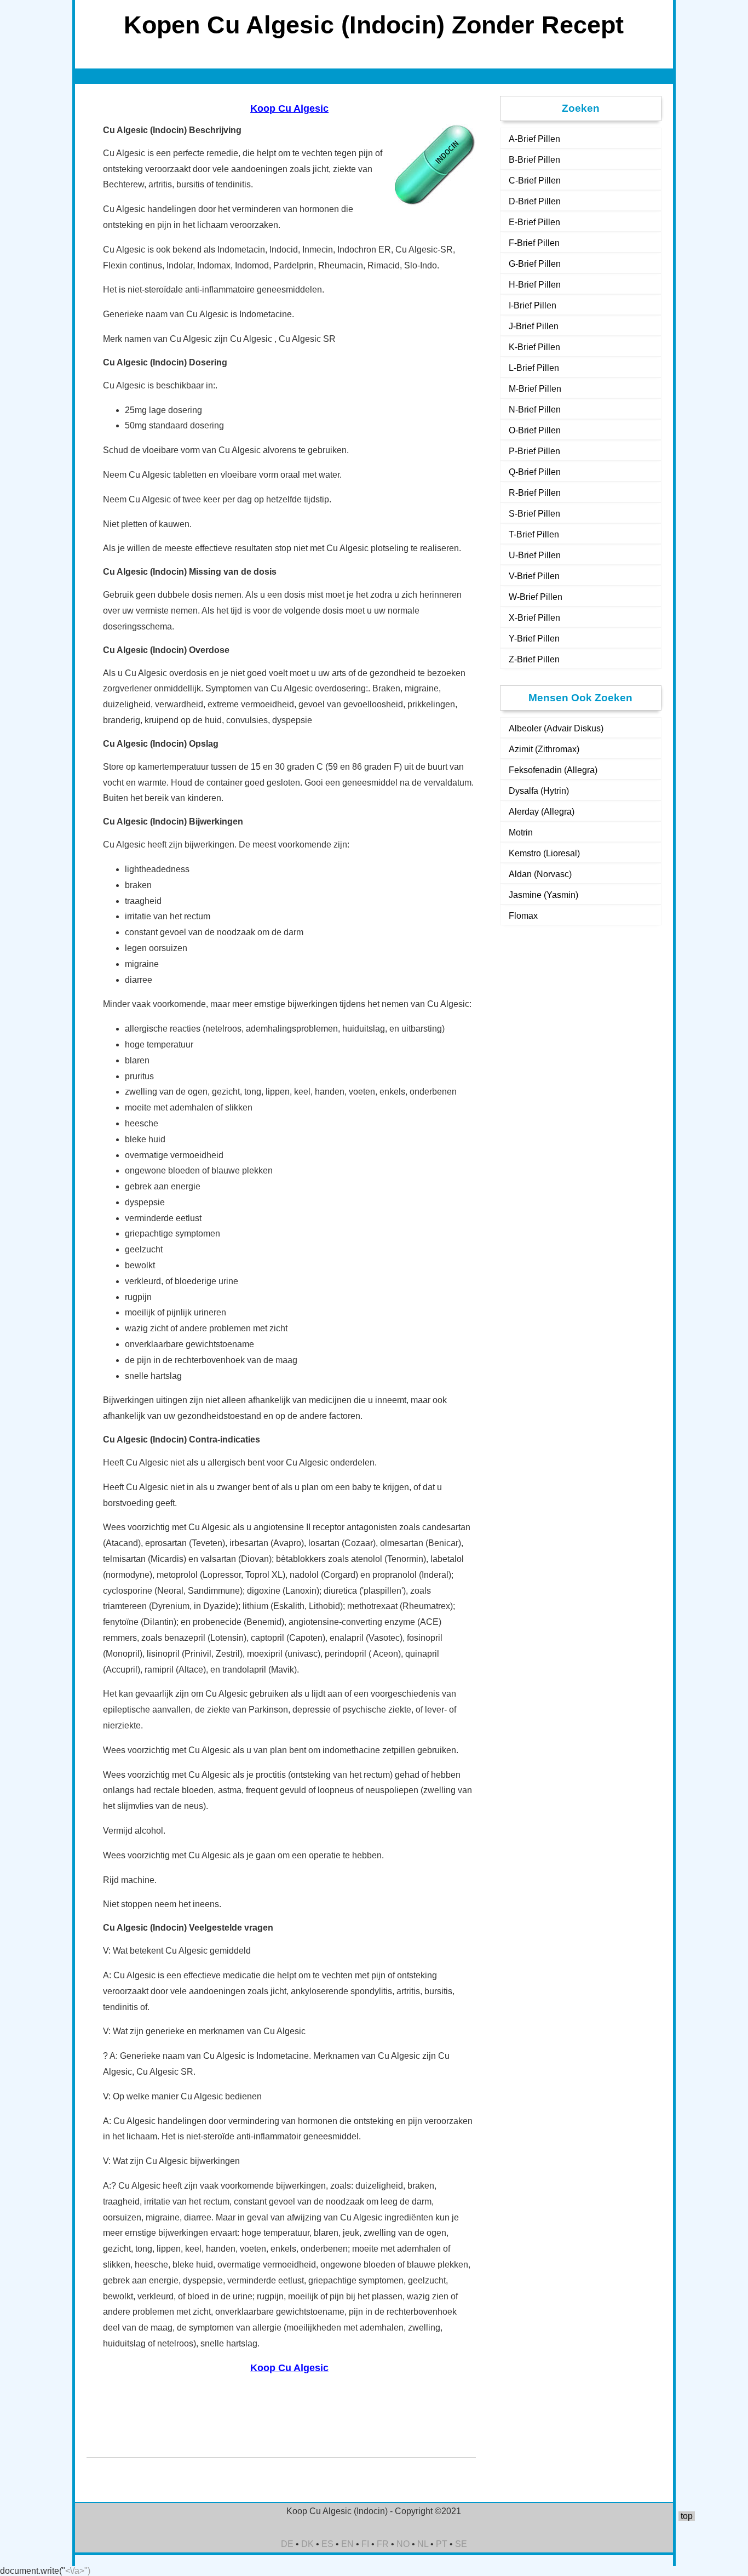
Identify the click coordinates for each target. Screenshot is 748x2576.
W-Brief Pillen (536, 597)
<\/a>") (78, 2571)
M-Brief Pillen (535, 389)
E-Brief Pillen (534, 222)
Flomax (523, 916)
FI (365, 2544)
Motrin (521, 832)
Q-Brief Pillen (535, 472)
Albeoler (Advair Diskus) (556, 728)
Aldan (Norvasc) (540, 874)
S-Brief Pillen (534, 514)
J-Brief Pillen (534, 326)
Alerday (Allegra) (542, 812)
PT (442, 2544)
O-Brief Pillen (535, 430)
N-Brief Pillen (535, 410)
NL (423, 2544)
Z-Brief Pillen (534, 659)
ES (327, 2544)
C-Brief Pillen (535, 181)
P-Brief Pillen (534, 451)
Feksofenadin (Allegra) (553, 770)
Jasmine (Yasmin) (543, 895)
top (687, 2516)
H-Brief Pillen (535, 285)
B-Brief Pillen (534, 160)
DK (307, 2544)
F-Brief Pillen (534, 243)
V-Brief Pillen (534, 576)
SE (461, 2544)
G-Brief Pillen (535, 264)
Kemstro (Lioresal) (544, 853)
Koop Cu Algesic (289, 108)
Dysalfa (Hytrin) (539, 791)
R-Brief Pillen (535, 493)
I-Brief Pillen (533, 305)
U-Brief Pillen (535, 555)
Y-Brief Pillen (534, 639)
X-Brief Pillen (534, 618)
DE (287, 2544)
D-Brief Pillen (535, 201)
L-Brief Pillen (534, 368)
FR (383, 2544)
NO (403, 2544)
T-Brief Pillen (534, 534)
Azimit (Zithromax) (544, 749)
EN (347, 2544)
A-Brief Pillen (534, 139)
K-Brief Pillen (534, 347)
